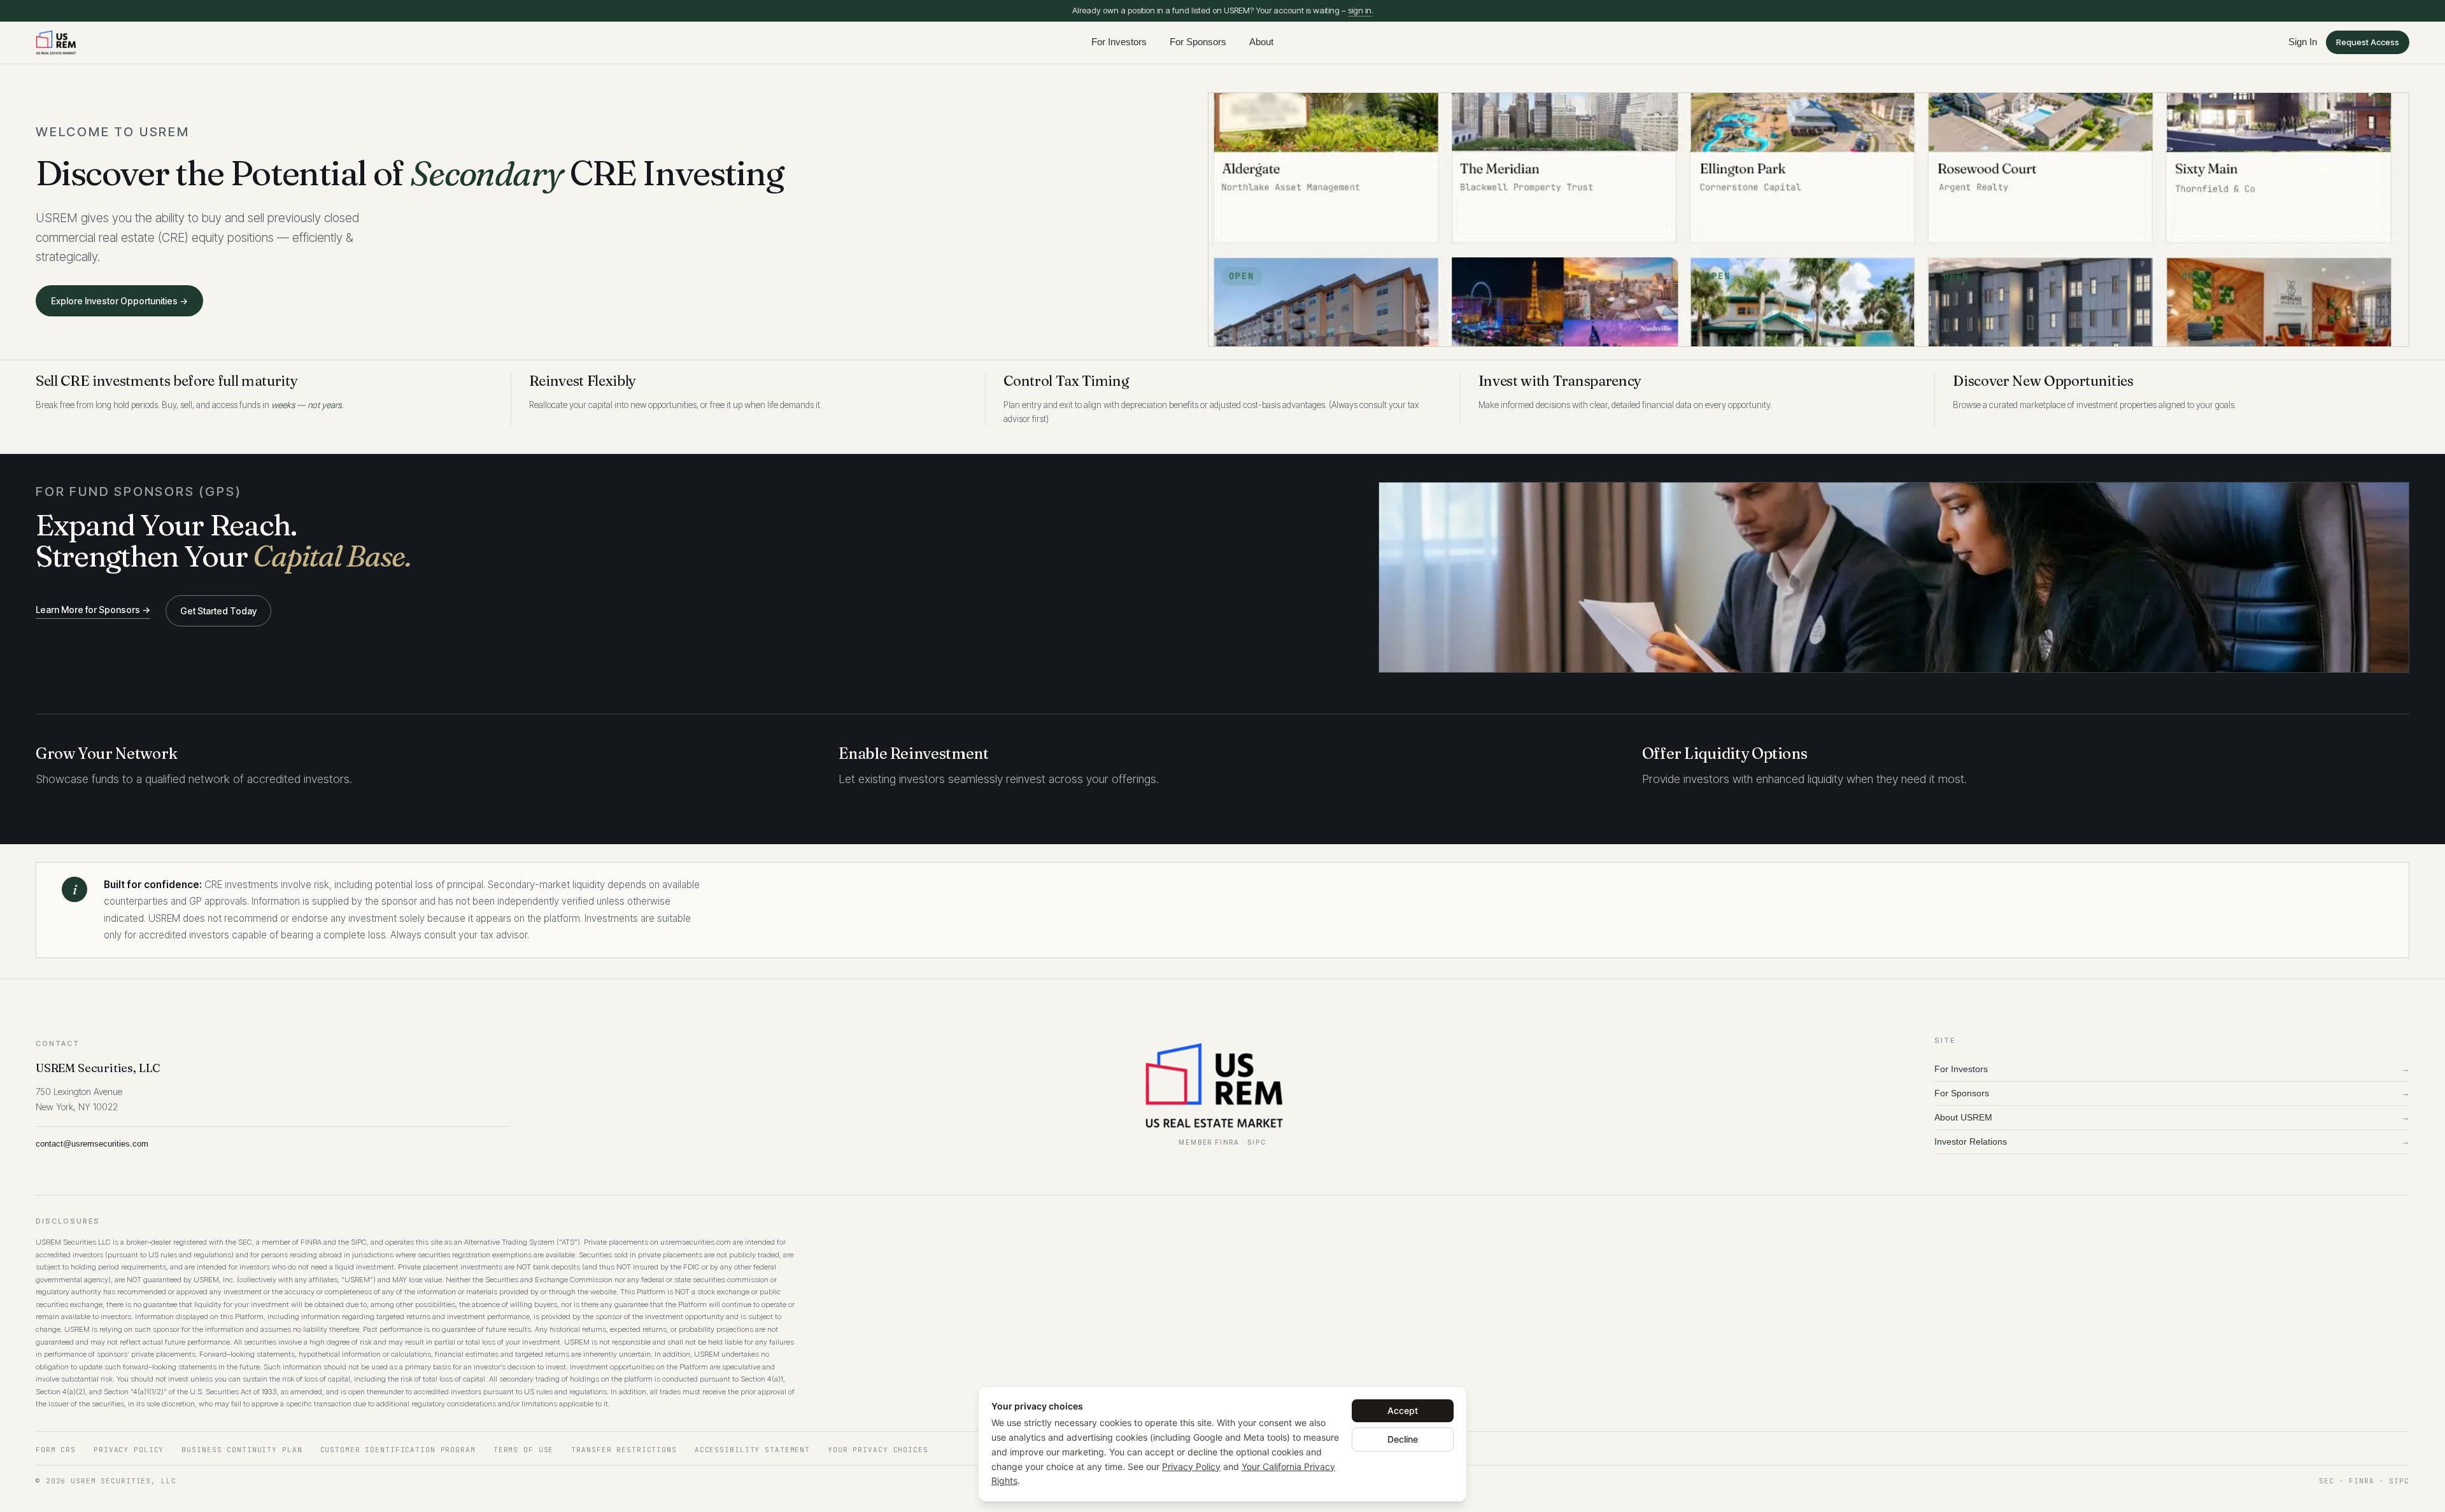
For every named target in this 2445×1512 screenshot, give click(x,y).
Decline (1403, 1439)
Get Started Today (218, 611)
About (1261, 42)
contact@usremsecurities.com (92, 1144)
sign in (1360, 10)
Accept (1403, 1410)
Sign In (2303, 42)
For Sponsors (1198, 42)
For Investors (1119, 42)
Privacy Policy (1191, 1466)
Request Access (2368, 42)
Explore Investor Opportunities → (119, 301)
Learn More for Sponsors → (93, 610)
